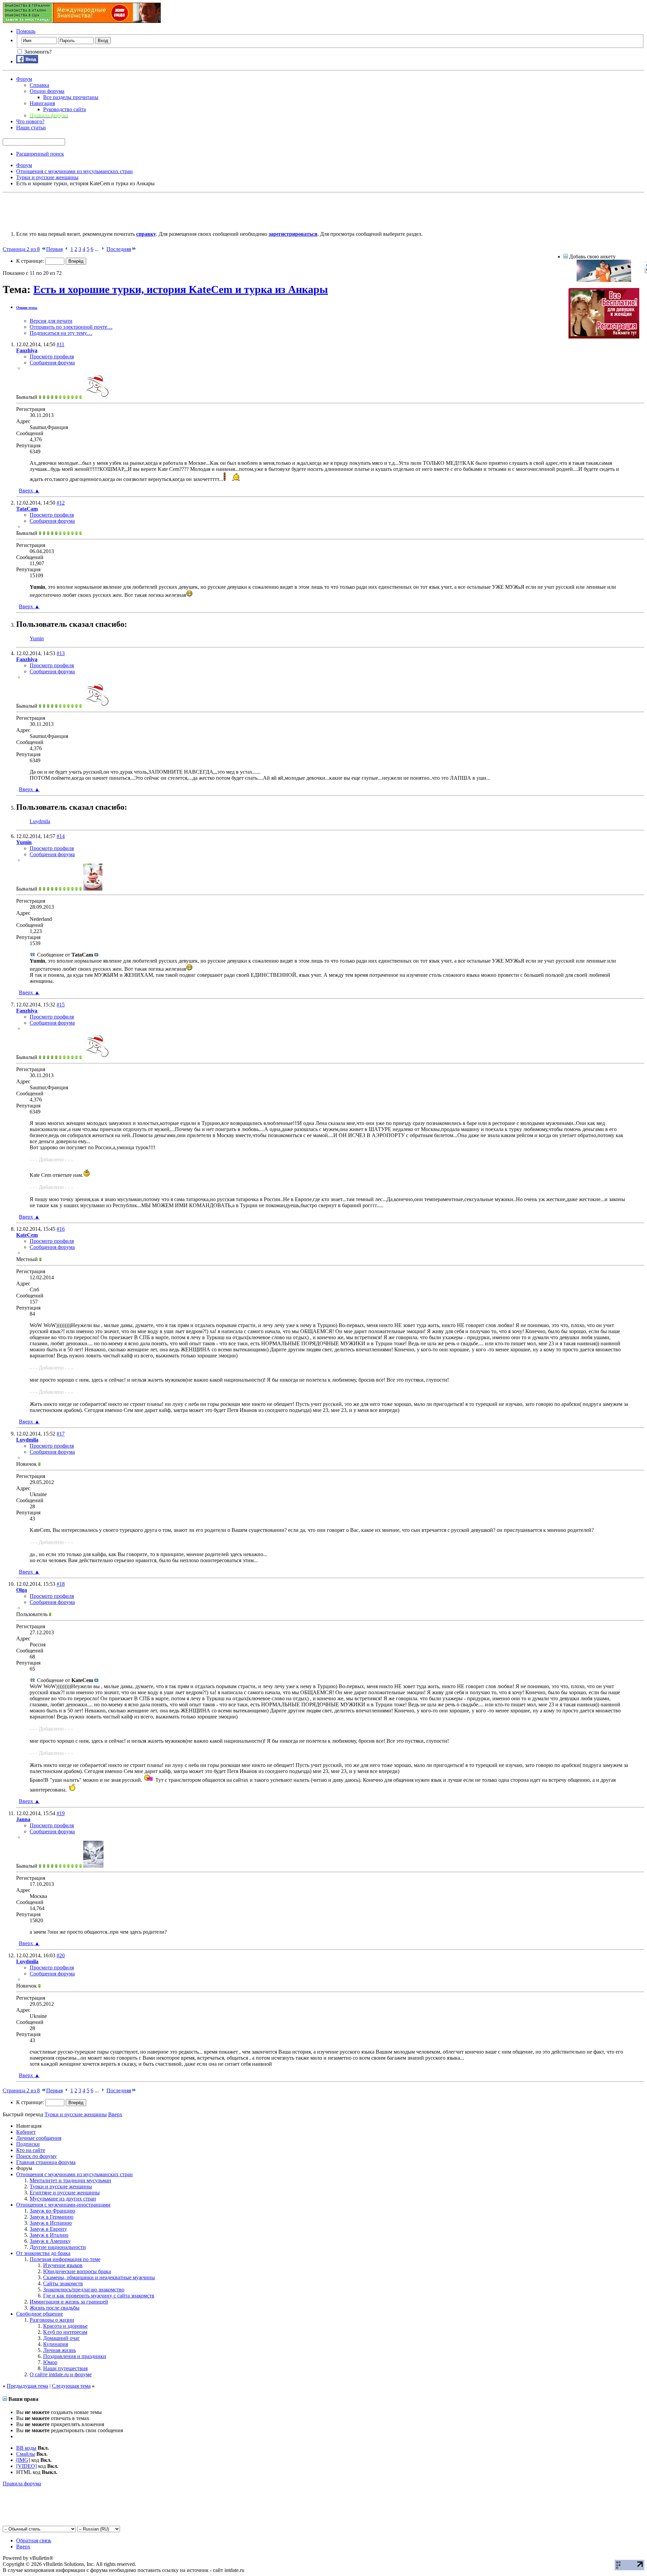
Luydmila (40, 821)
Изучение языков (63, 2265)
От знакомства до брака (43, 2253)
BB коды (26, 2448)
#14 (61, 836)
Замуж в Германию (52, 2217)
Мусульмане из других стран (63, 2199)
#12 (61, 503)
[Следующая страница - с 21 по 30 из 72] (103, 249)
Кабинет (26, 2132)
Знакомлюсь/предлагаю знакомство (84, 2290)
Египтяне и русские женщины (65, 2193)
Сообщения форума (52, 363)
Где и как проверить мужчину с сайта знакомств (99, 2296)
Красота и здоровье (65, 2326)
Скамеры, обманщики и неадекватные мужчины (99, 2277)
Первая (54, 249)
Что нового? (30, 121)
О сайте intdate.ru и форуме (61, 2374)
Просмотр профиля (52, 357)
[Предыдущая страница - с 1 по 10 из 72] (67, 249)
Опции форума (47, 91)
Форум (24, 79)
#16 (61, 1229)
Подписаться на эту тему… (61, 333)
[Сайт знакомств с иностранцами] (604, 280)
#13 (61, 653)
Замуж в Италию (49, 2235)
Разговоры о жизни (52, 2320)
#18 (61, 1584)
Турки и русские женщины (61, 2186)
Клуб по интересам (65, 2332)
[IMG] (23, 2460)
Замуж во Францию (52, 2211)
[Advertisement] (125, 211)
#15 (61, 1005)
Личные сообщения (39, 2138)
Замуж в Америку (50, 2241)
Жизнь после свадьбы (55, 2308)
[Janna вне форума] (93, 1866)
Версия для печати (51, 321)
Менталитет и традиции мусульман (70, 2180)
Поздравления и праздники (75, 2356)
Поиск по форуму (37, 2156)
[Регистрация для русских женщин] (604, 337)
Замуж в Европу (48, 2229)
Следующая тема (71, 2386)
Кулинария (56, 2344)
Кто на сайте (31, 2150)
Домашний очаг (61, 2338)
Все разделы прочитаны (71, 97)
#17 (61, 1434)
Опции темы (27, 308)
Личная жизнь (59, 2350)
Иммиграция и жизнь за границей (69, 2302)
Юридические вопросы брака (77, 2271)
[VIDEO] (26, 2466)
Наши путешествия (65, 2368)
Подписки (28, 2144)
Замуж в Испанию (51, 2223)
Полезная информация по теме (65, 2259)
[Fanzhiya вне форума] (97, 397)
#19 (61, 1813)
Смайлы (26, 2454)
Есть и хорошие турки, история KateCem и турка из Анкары (181, 289)
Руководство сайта (65, 109)
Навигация (42, 103)
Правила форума (22, 2484)
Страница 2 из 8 (21, 249)
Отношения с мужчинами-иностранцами (63, 2205)
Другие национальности (58, 2247)
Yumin (37, 638)
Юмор (50, 2362)
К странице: (31, 261)
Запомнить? (37, 52)
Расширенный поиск (40, 154)
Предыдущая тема (27, 2386)
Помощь (26, 31)
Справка (39, 85)
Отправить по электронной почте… (71, 327)
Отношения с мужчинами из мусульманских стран (74, 2174)
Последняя (119, 249)
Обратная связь (34, 2540)
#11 (60, 344)
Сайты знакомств (63, 2283)
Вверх (29, 491)
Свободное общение (40, 2314)
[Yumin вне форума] (93, 889)
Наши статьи (31, 127)
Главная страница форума (46, 2162)
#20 (61, 1955)
